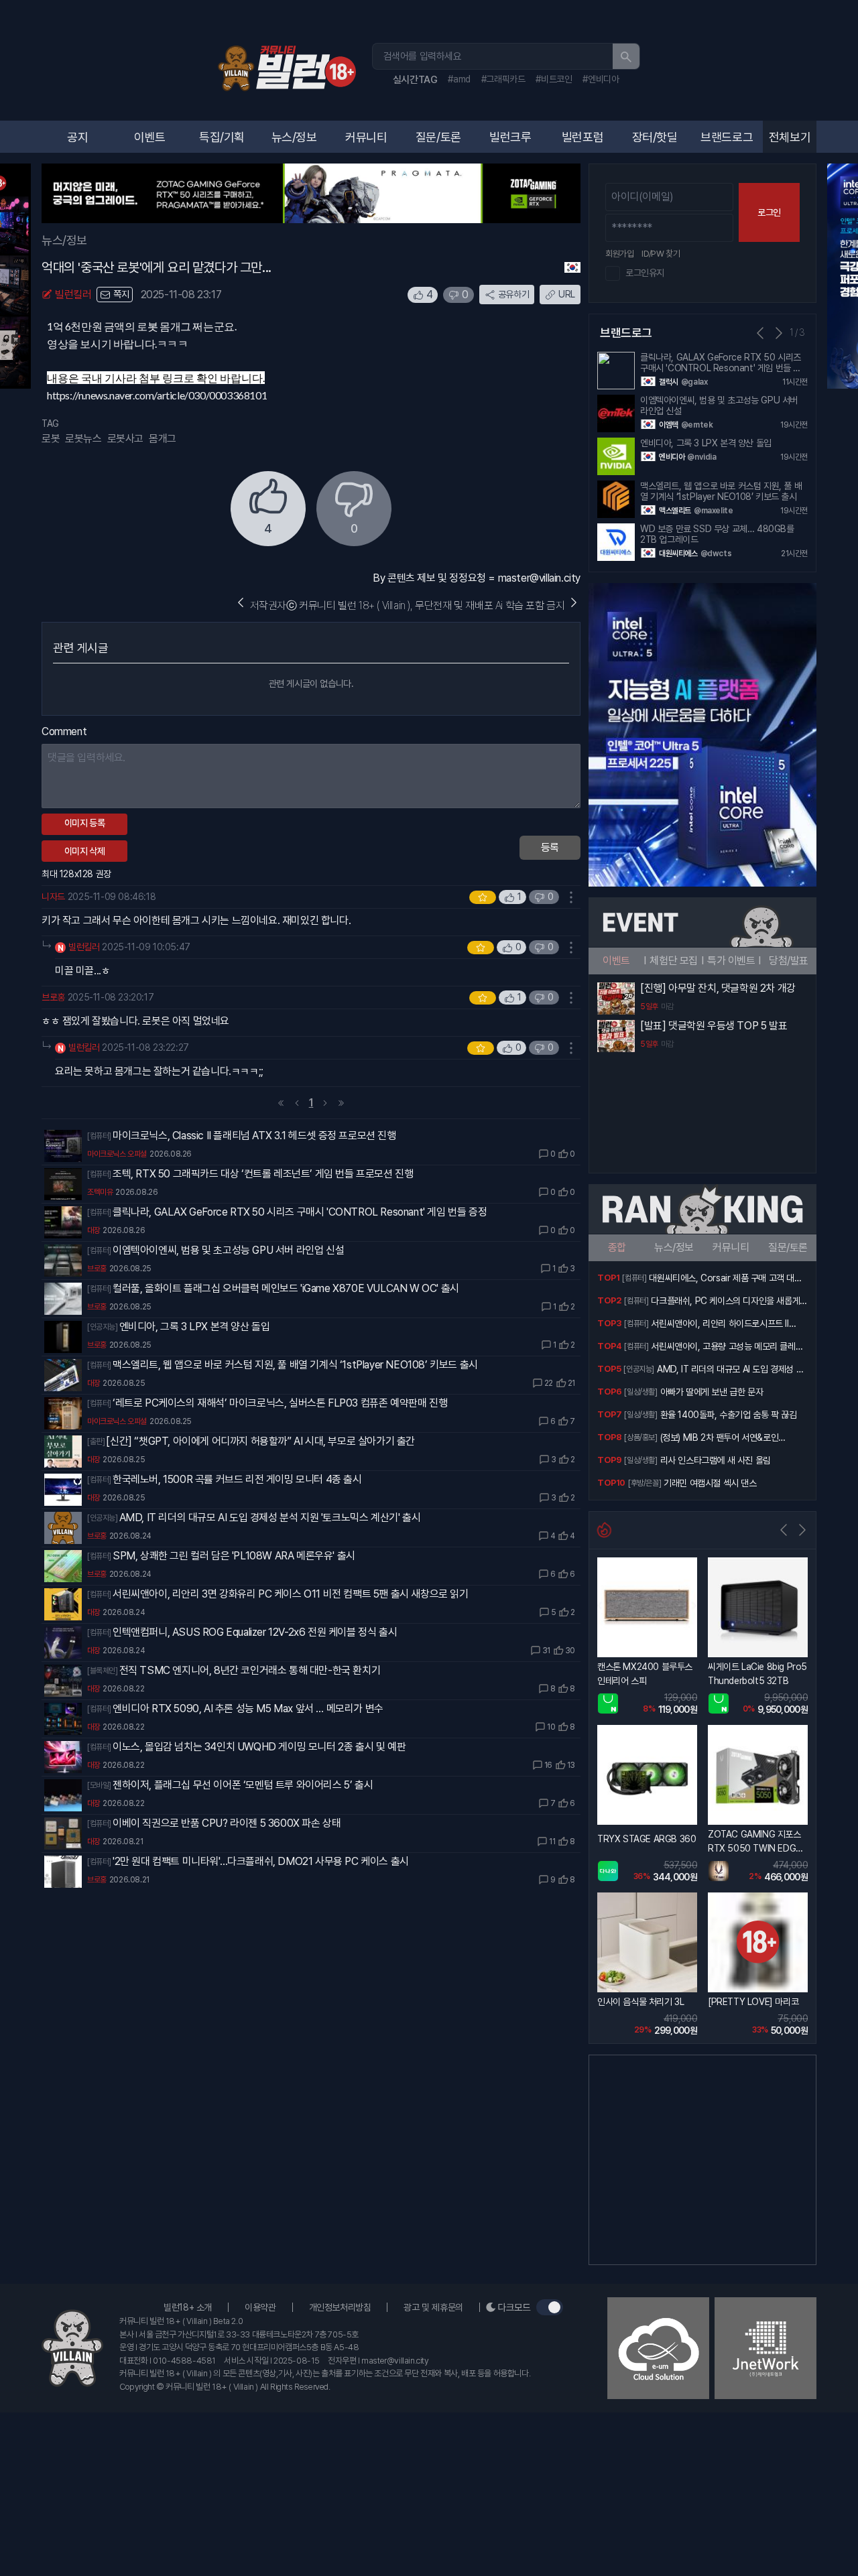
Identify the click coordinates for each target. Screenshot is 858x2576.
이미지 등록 (85, 823)
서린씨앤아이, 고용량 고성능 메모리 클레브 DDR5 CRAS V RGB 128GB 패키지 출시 (727, 1348)
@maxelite (713, 511)
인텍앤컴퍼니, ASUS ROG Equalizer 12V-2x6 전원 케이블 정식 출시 (255, 1632)
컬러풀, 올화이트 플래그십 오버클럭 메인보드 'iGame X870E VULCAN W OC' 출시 (286, 1288)
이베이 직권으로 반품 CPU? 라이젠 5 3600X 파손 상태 (227, 1823)
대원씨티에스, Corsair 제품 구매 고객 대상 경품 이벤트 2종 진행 (725, 1279)
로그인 (769, 212)
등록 (550, 847)
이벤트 (150, 137)
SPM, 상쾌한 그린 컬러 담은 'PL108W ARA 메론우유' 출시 (234, 1556)
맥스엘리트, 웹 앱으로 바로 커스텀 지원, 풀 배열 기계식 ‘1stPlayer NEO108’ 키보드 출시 (295, 1365)
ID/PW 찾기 (661, 254)
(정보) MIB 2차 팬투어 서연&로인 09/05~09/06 (720, 1439)
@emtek (697, 425)
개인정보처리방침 (340, 2307)
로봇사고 (125, 439)
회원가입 (619, 254)
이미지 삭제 (85, 851)
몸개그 (163, 439)
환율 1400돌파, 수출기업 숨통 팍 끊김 (729, 1415)
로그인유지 (645, 273)
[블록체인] (103, 1671)
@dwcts (716, 554)
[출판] (96, 1441)
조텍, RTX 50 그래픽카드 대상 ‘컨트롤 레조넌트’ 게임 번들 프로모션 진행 (263, 1174)
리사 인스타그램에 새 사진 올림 (716, 1460)
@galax (694, 382)
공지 (77, 137)
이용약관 (260, 2307)
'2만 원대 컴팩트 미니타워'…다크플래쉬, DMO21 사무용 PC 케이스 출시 (261, 1861)
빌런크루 (510, 137)
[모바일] (99, 1785)
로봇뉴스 (83, 439)
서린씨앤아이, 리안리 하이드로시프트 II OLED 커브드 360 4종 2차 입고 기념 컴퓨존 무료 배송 (727, 1325)
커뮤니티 (366, 137)
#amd (459, 79)
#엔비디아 (601, 79)
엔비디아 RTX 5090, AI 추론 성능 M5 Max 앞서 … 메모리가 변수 (248, 1709)
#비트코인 (554, 79)
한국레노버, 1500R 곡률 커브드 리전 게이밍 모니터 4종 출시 (237, 1479)
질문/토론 (438, 137)
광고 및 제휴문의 (433, 2307)
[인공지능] (103, 1327)
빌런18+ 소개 (188, 2307)
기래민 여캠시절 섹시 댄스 (710, 1483)
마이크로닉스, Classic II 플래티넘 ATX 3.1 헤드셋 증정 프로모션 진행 (254, 1136)
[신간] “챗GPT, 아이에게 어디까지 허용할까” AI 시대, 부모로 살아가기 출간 (260, 1441)
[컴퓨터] (99, 1136)
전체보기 (790, 137)
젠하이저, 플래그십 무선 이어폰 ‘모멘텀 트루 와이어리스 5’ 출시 (243, 1785)
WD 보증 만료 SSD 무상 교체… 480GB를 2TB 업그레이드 (717, 534)
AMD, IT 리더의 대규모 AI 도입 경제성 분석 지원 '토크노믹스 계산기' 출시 (270, 1518)
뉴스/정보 (294, 137)
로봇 (51, 439)
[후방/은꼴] (645, 1483)
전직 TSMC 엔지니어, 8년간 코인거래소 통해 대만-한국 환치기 (250, 1670)
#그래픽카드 (503, 79)
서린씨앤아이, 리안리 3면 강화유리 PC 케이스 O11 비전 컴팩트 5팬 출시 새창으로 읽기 (291, 1594)
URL (567, 294)
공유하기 (513, 294)
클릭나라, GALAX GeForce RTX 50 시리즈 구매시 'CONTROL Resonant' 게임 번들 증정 (300, 1212)
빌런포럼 (583, 137)
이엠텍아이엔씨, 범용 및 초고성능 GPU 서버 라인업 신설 (228, 1250)
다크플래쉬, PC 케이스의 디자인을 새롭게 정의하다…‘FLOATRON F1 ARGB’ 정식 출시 (727, 1302)
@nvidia (701, 457)
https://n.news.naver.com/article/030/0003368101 (157, 395)
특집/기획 (222, 137)
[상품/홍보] (640, 1437)
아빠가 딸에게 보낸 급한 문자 (712, 1392)
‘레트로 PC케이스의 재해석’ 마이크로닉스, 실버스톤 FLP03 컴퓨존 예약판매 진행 (280, 1403)
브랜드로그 (727, 137)
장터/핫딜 (655, 137)
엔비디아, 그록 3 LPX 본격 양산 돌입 (195, 1327)
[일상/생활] (640, 1392)
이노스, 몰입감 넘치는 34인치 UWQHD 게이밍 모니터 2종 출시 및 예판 (259, 1747)
